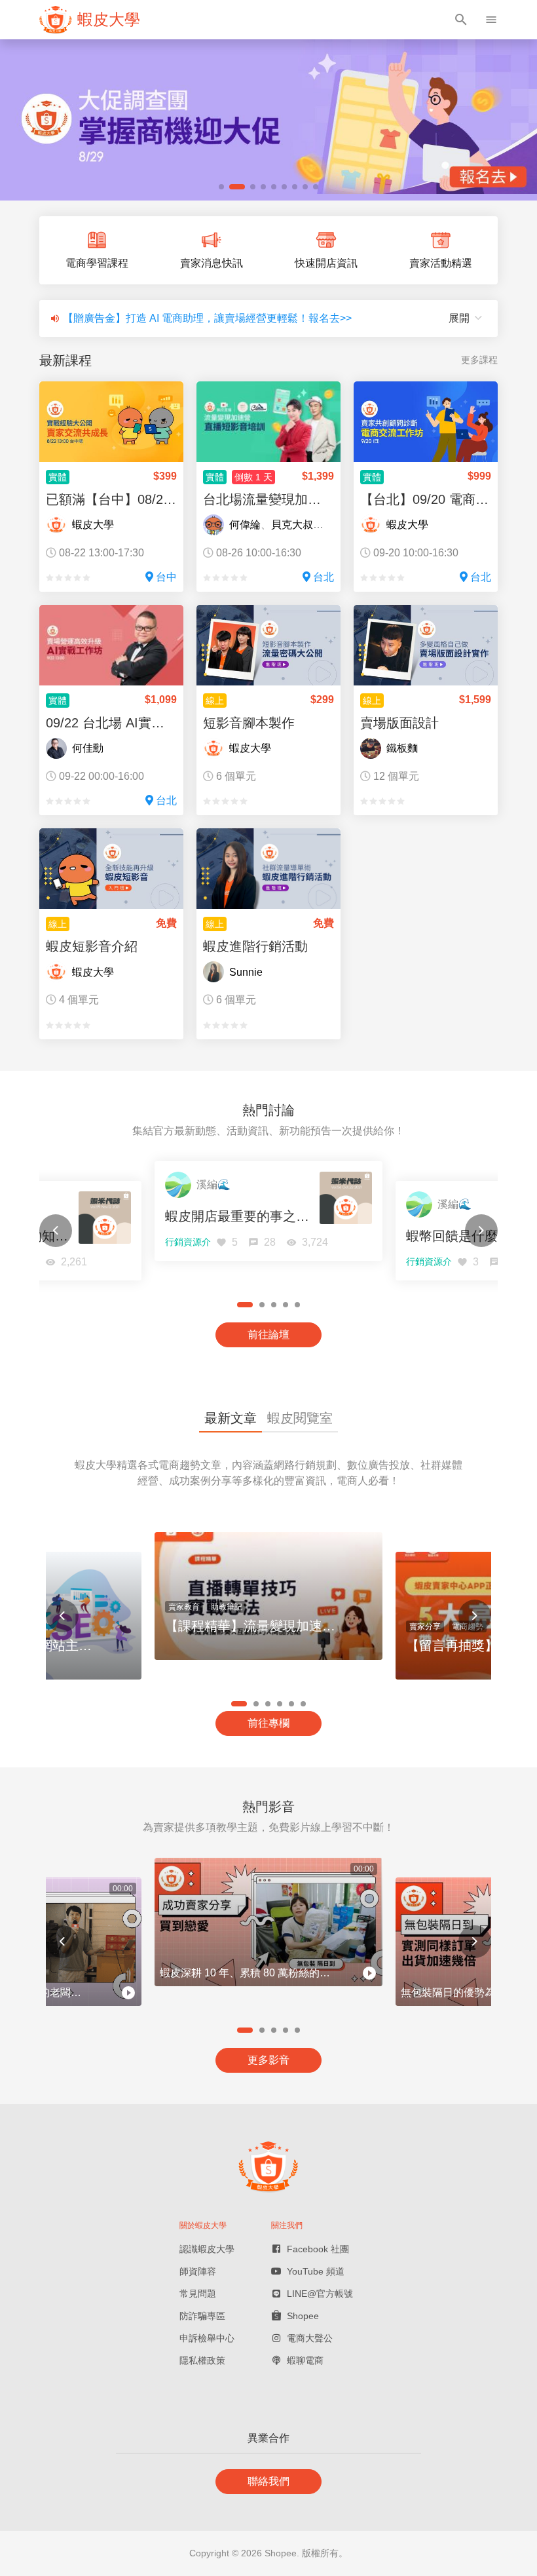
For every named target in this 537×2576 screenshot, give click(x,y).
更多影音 (268, 2060)
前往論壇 (268, 1335)
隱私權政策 (202, 2360)
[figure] (90, 20)
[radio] (50, 578)
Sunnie (246, 972)
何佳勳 (88, 748)
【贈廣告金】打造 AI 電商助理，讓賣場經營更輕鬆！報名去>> (207, 318)
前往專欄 (268, 1723)
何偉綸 (245, 525)
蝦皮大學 (93, 525)
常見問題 (198, 2294)
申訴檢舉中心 (207, 2338)
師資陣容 (198, 2271)
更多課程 (479, 360)
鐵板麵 (402, 748)
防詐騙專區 (202, 2316)
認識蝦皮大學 (207, 2249)
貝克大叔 (292, 525)
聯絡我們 (268, 2481)
